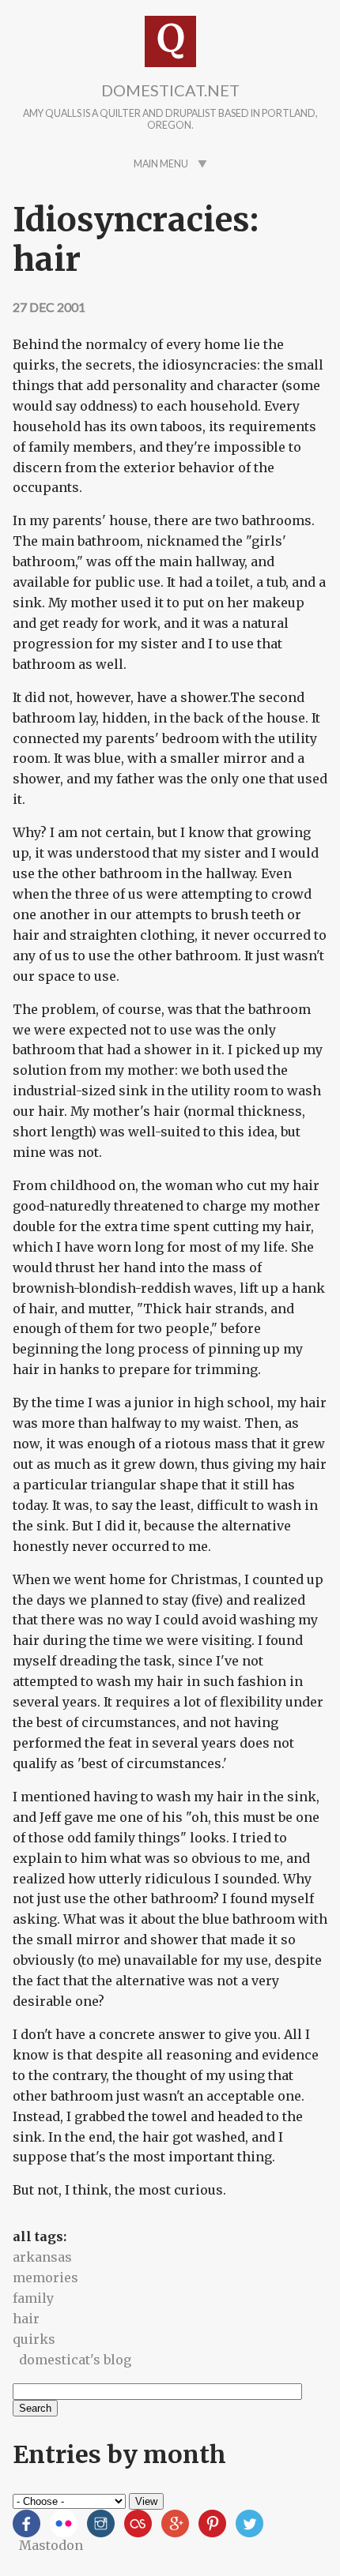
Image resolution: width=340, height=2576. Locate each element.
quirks (34, 2339)
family (33, 2298)
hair (26, 2319)
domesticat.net (170, 90)
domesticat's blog (75, 2360)
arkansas (42, 2257)
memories (45, 2277)
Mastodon (51, 2545)
